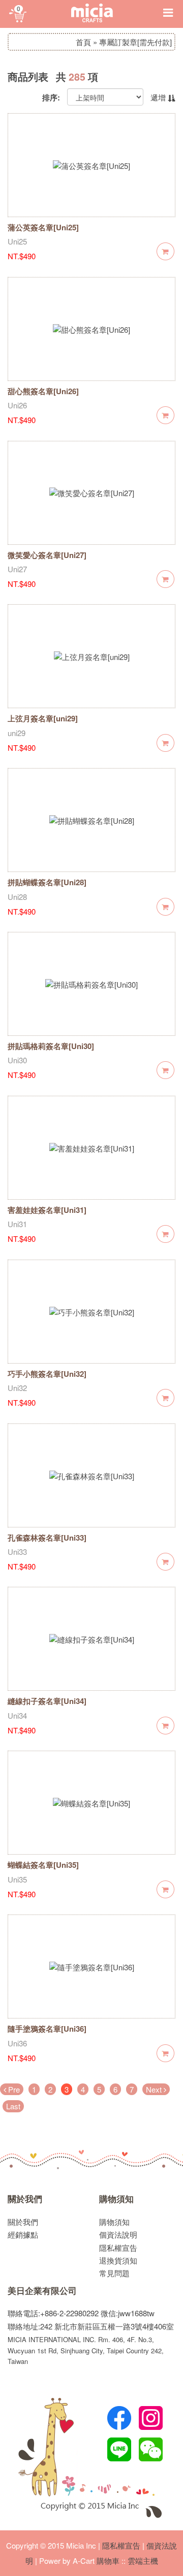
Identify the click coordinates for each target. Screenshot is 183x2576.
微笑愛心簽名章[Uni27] (47, 555)
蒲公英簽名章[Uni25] (43, 227)
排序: (51, 98)
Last (13, 2106)
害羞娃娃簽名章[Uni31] (47, 1210)
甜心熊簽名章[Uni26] (43, 391)
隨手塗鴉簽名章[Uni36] (47, 2029)
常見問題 (114, 2273)
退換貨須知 (118, 2260)
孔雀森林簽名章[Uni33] (47, 1538)
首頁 (83, 42)
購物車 (108, 2561)
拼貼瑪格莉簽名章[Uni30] (51, 1046)
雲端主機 (143, 2561)
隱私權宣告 (118, 2248)
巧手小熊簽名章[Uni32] (47, 1374)
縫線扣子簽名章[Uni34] (47, 1701)
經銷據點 (23, 2234)
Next (155, 2089)
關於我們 (25, 2199)
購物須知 (116, 2199)
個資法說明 (118, 2234)
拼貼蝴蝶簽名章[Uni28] (47, 882)
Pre (13, 2089)
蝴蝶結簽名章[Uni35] (43, 1865)
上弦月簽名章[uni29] (43, 718)
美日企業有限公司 (42, 2291)
